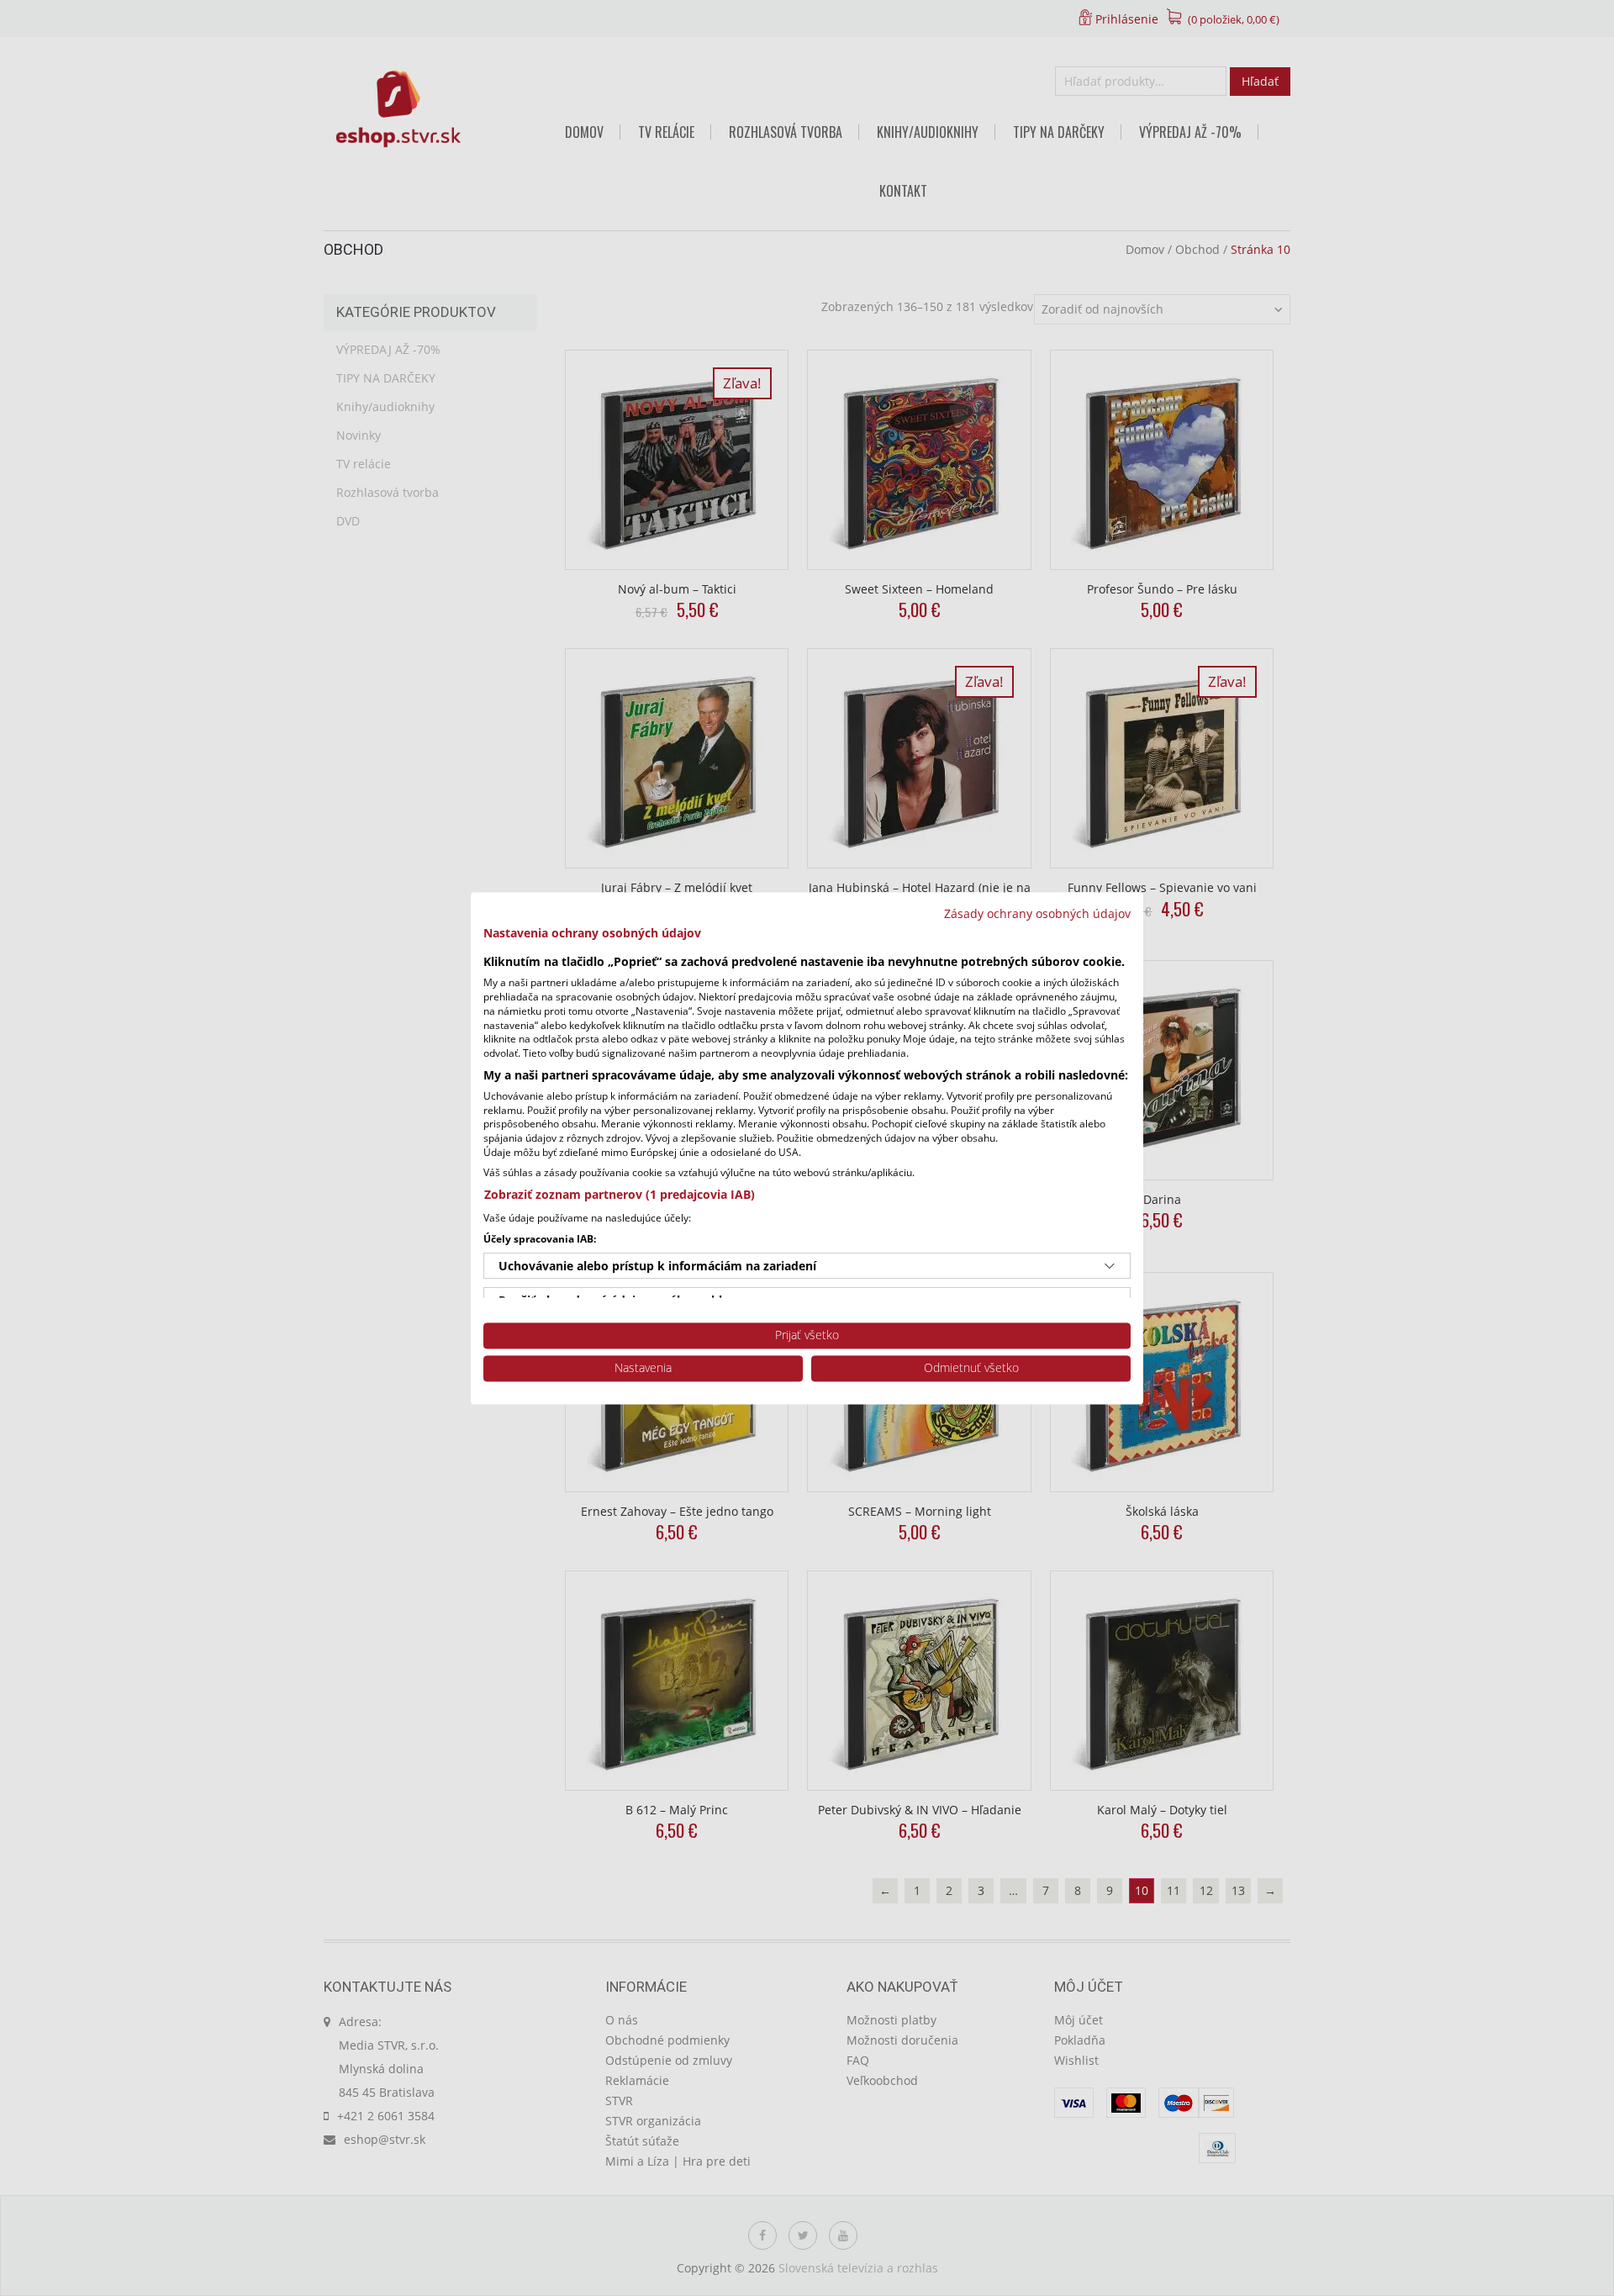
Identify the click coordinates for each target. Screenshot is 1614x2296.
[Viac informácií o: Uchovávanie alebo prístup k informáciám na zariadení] (1110, 1266)
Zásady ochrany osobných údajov (1037, 913)
